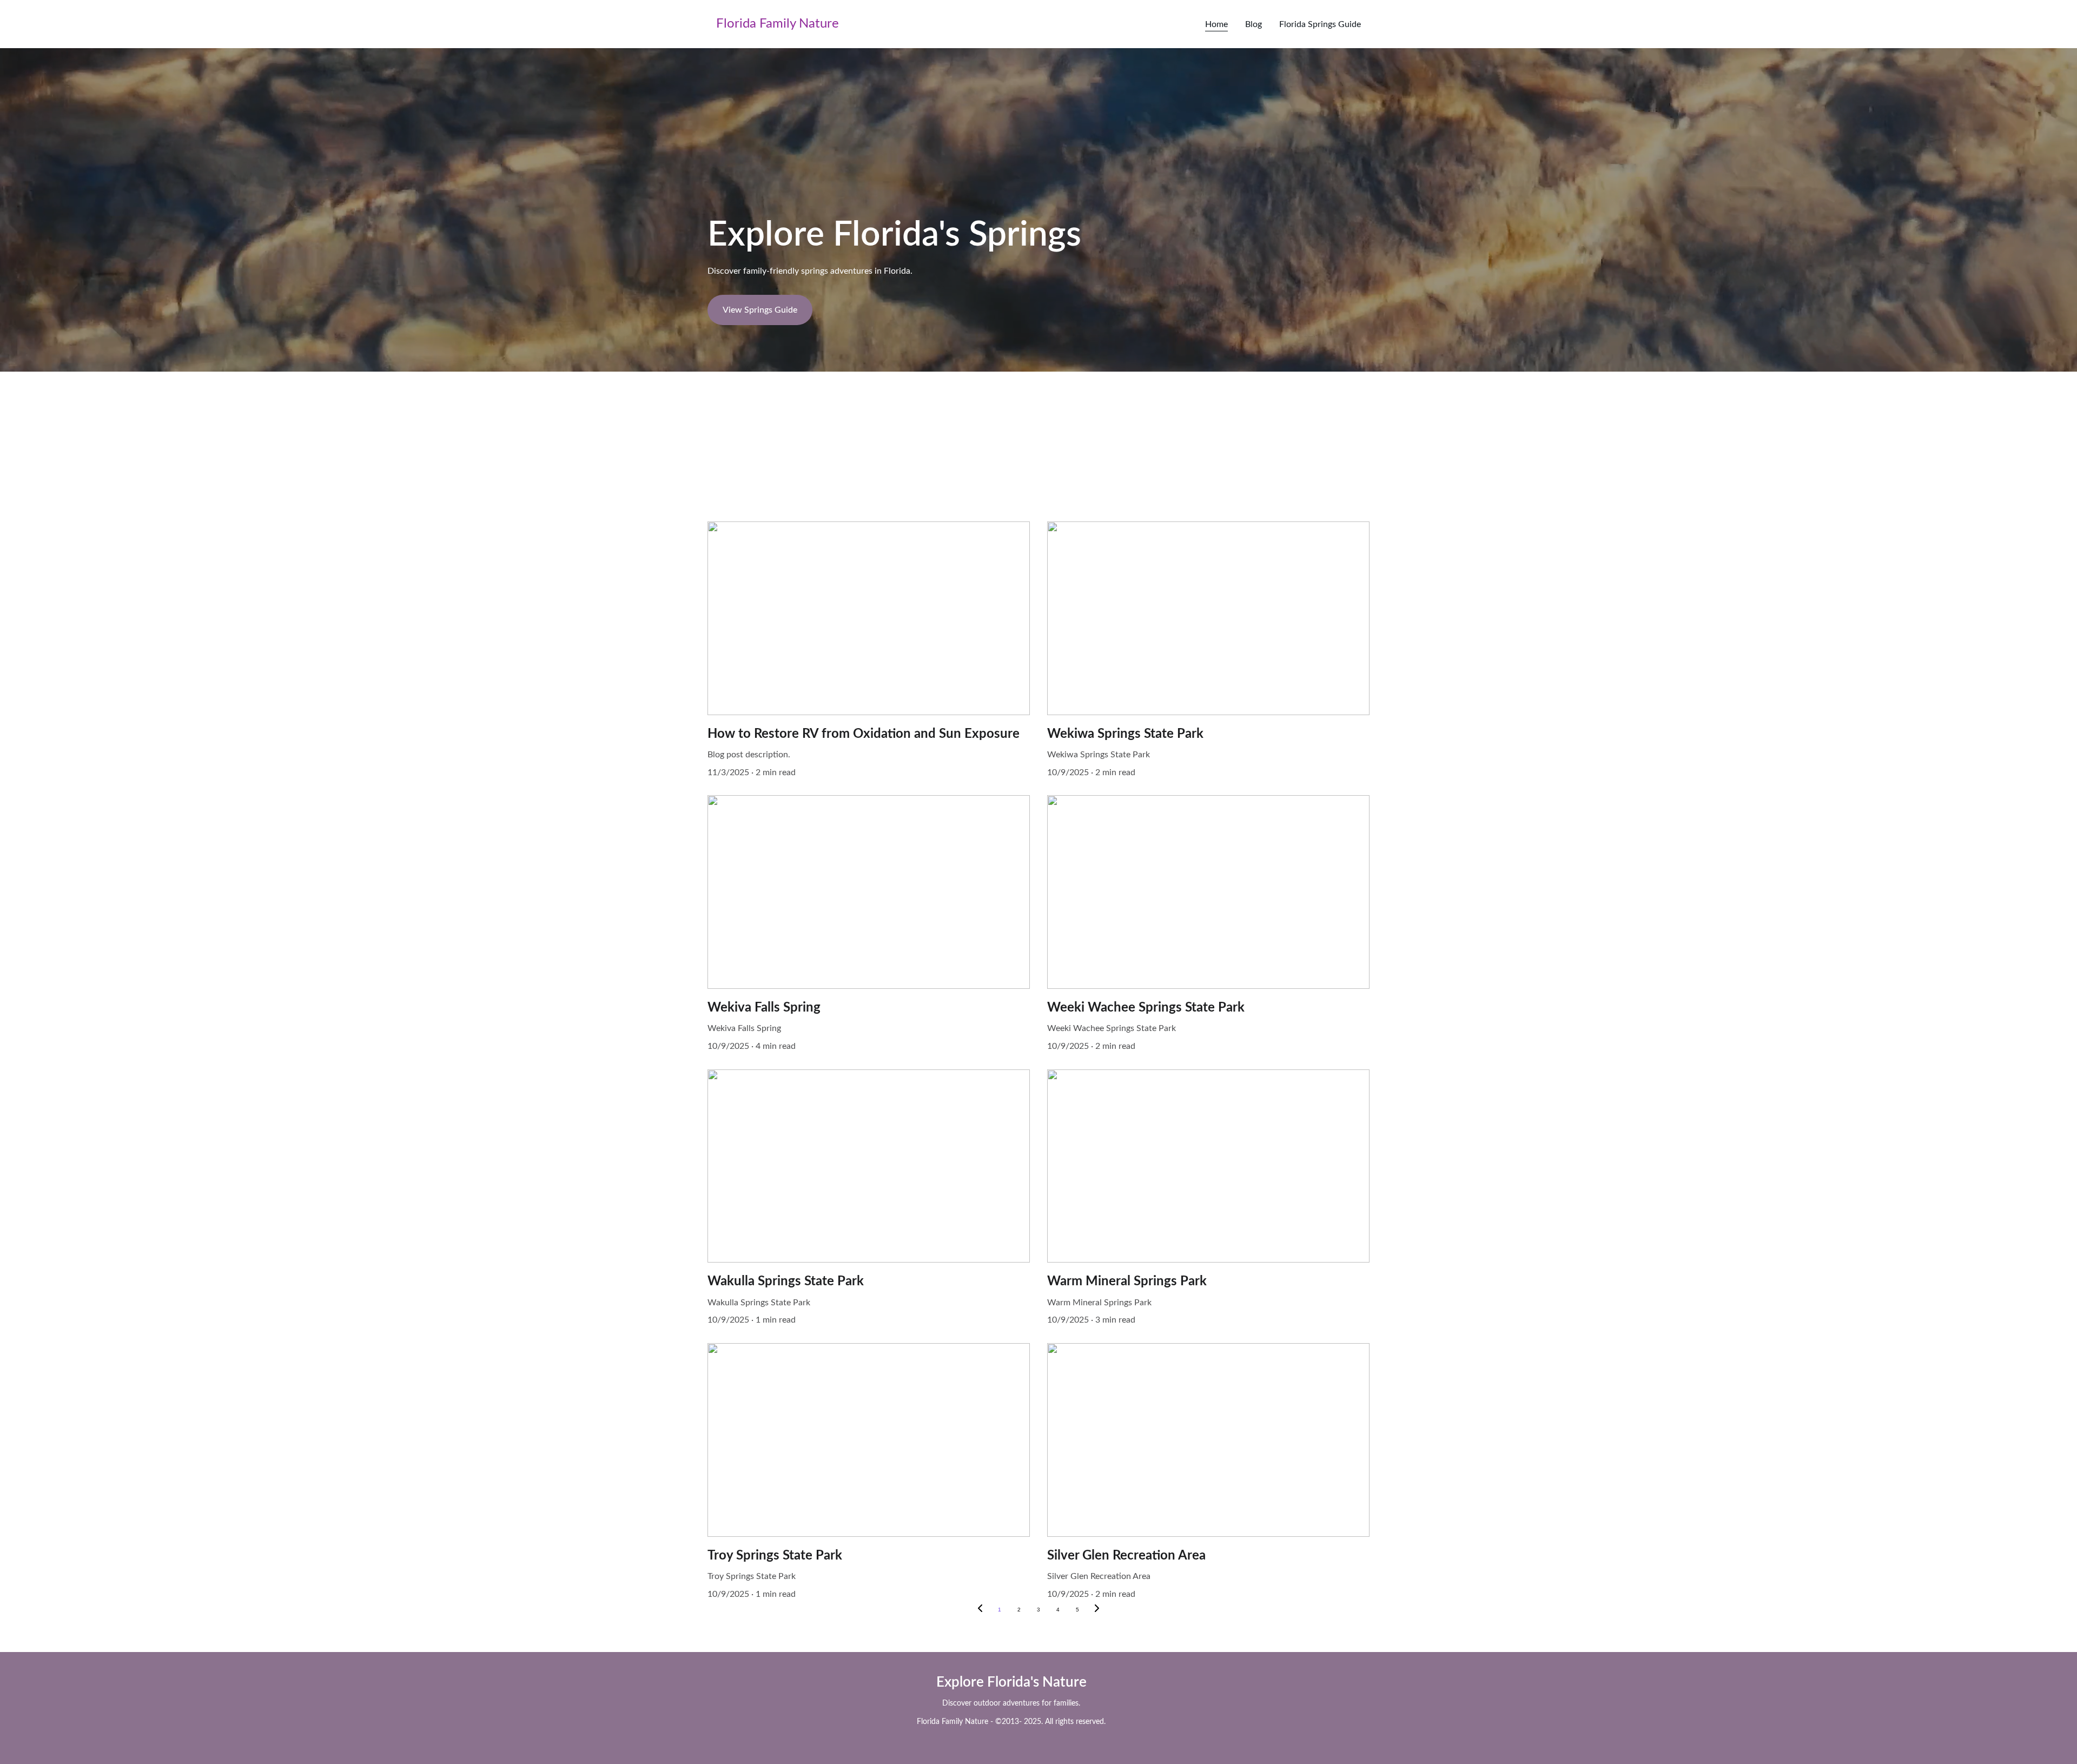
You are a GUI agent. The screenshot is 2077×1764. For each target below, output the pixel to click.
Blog (1254, 24)
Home (1216, 24)
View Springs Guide (760, 310)
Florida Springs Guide (1320, 24)
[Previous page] (980, 1610)
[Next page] (1097, 1610)
